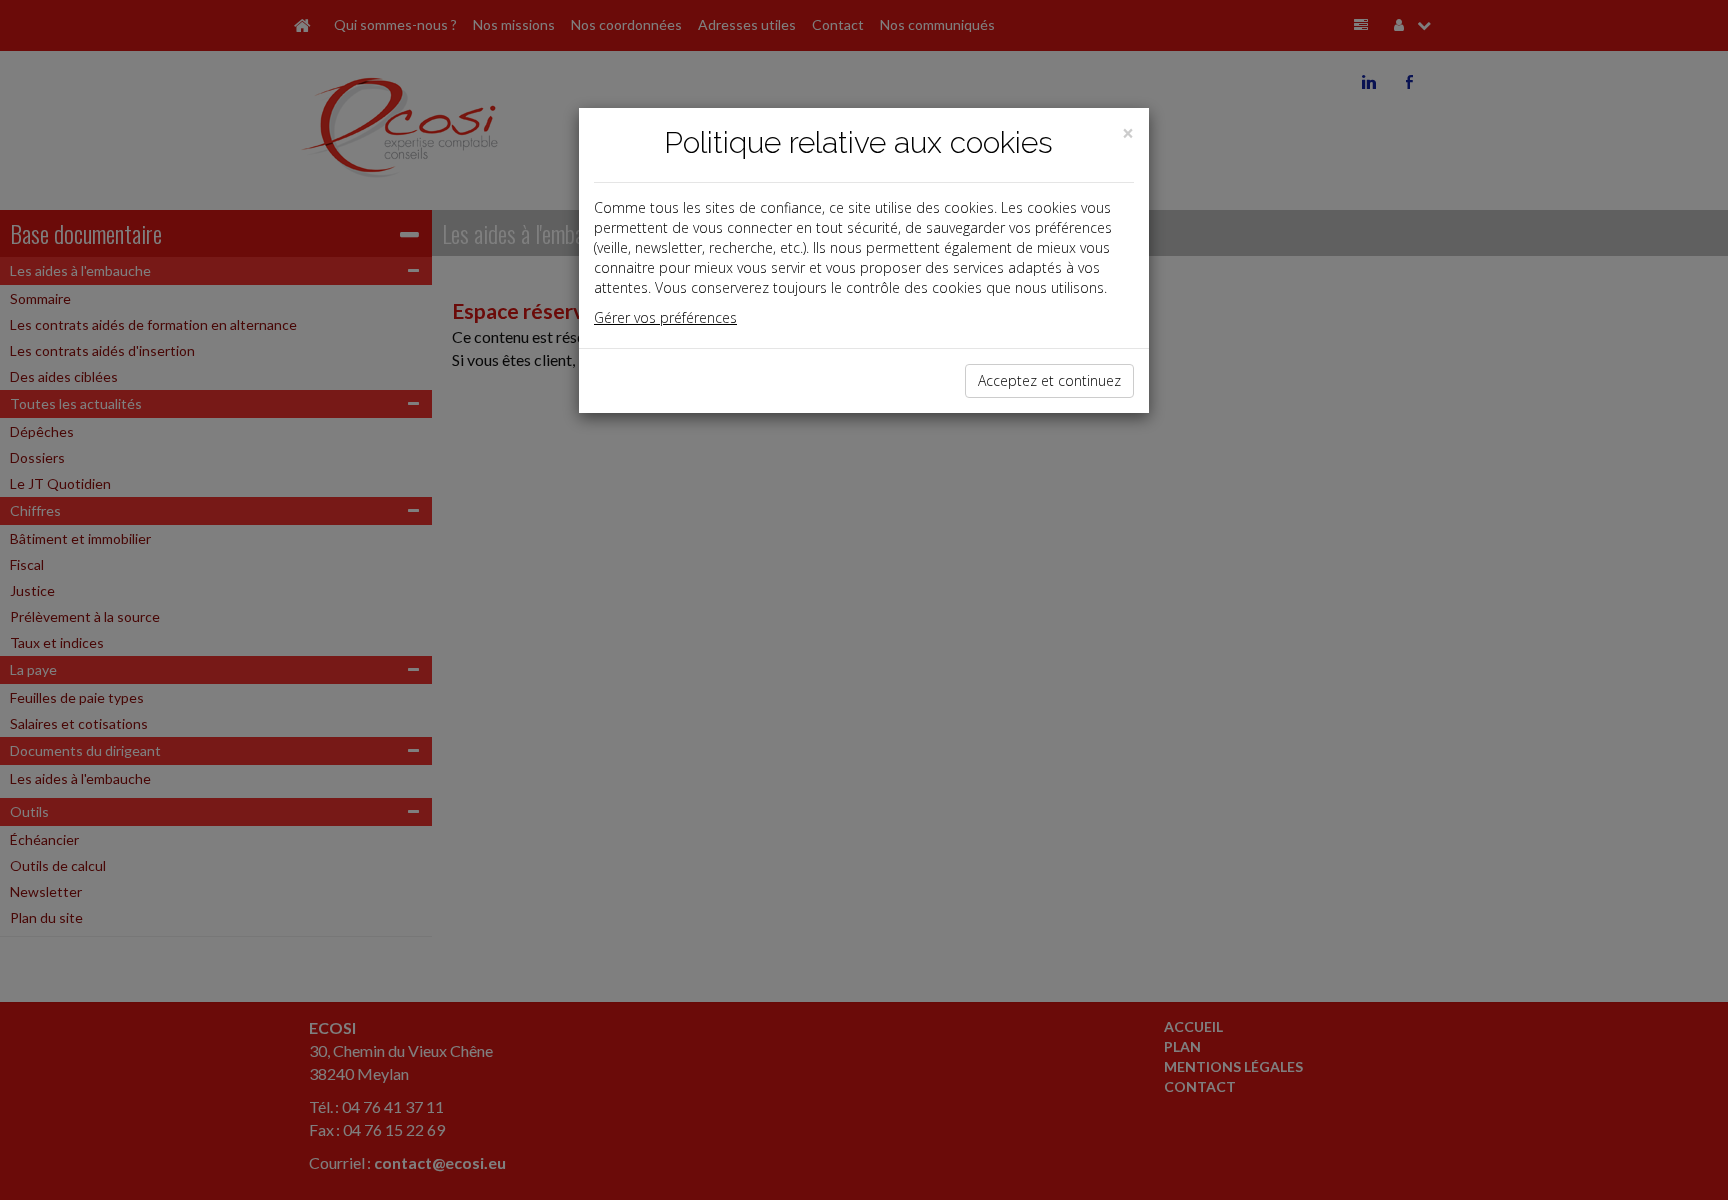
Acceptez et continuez (1049, 380)
